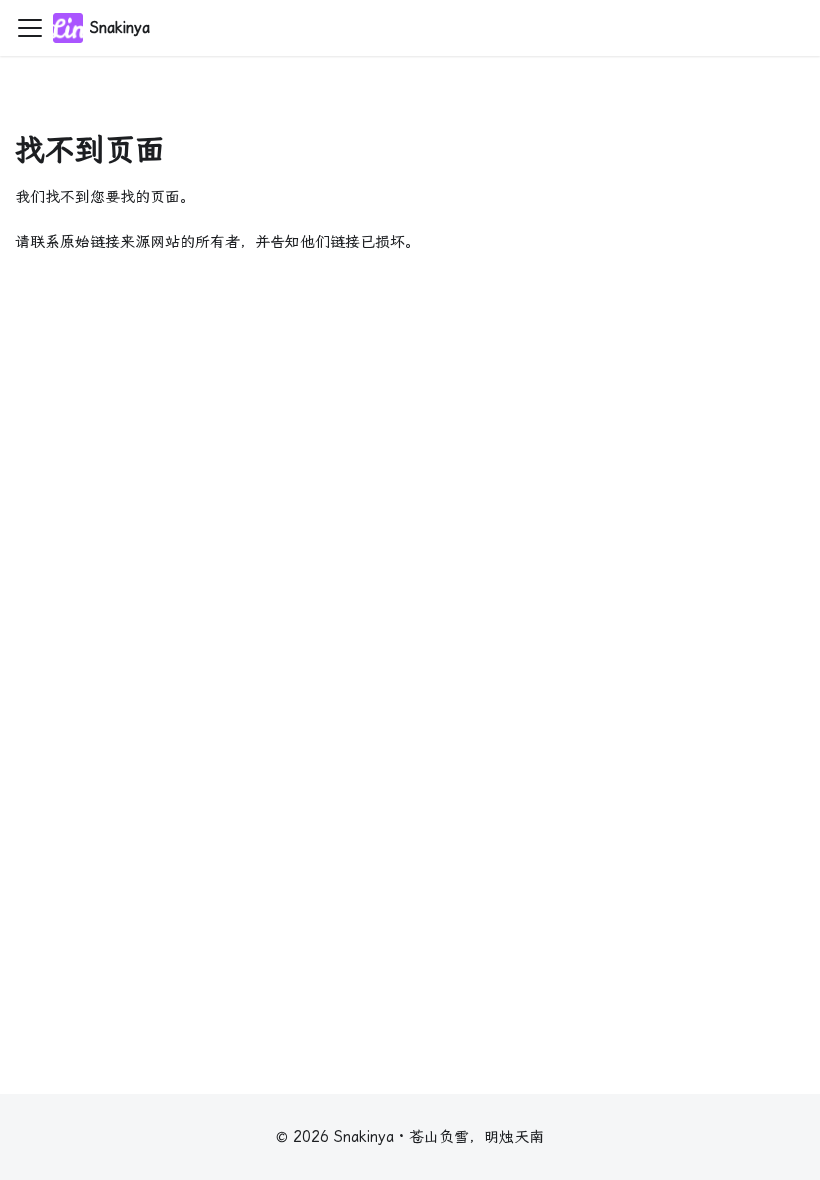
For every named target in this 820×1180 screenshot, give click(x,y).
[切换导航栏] (30, 28)
